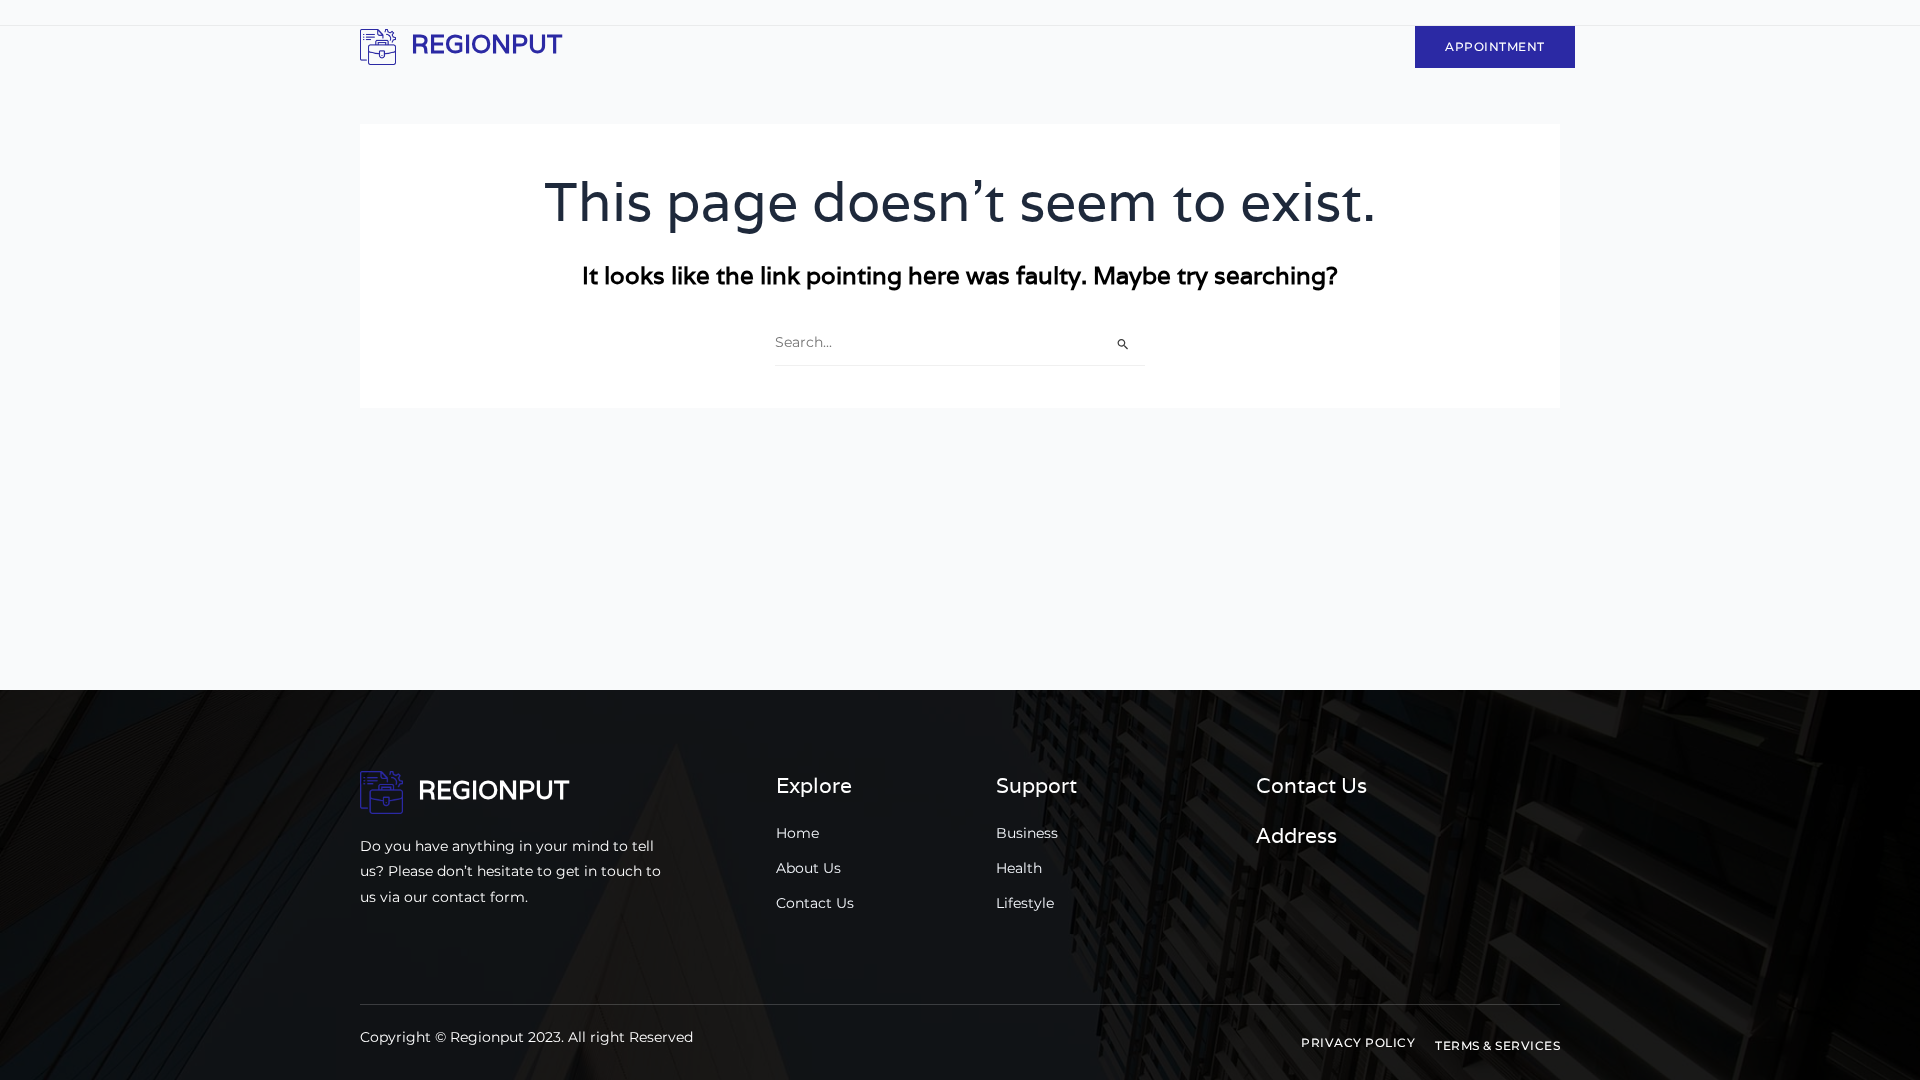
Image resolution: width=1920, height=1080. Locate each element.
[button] (1358, 1043)
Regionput (486, 44)
